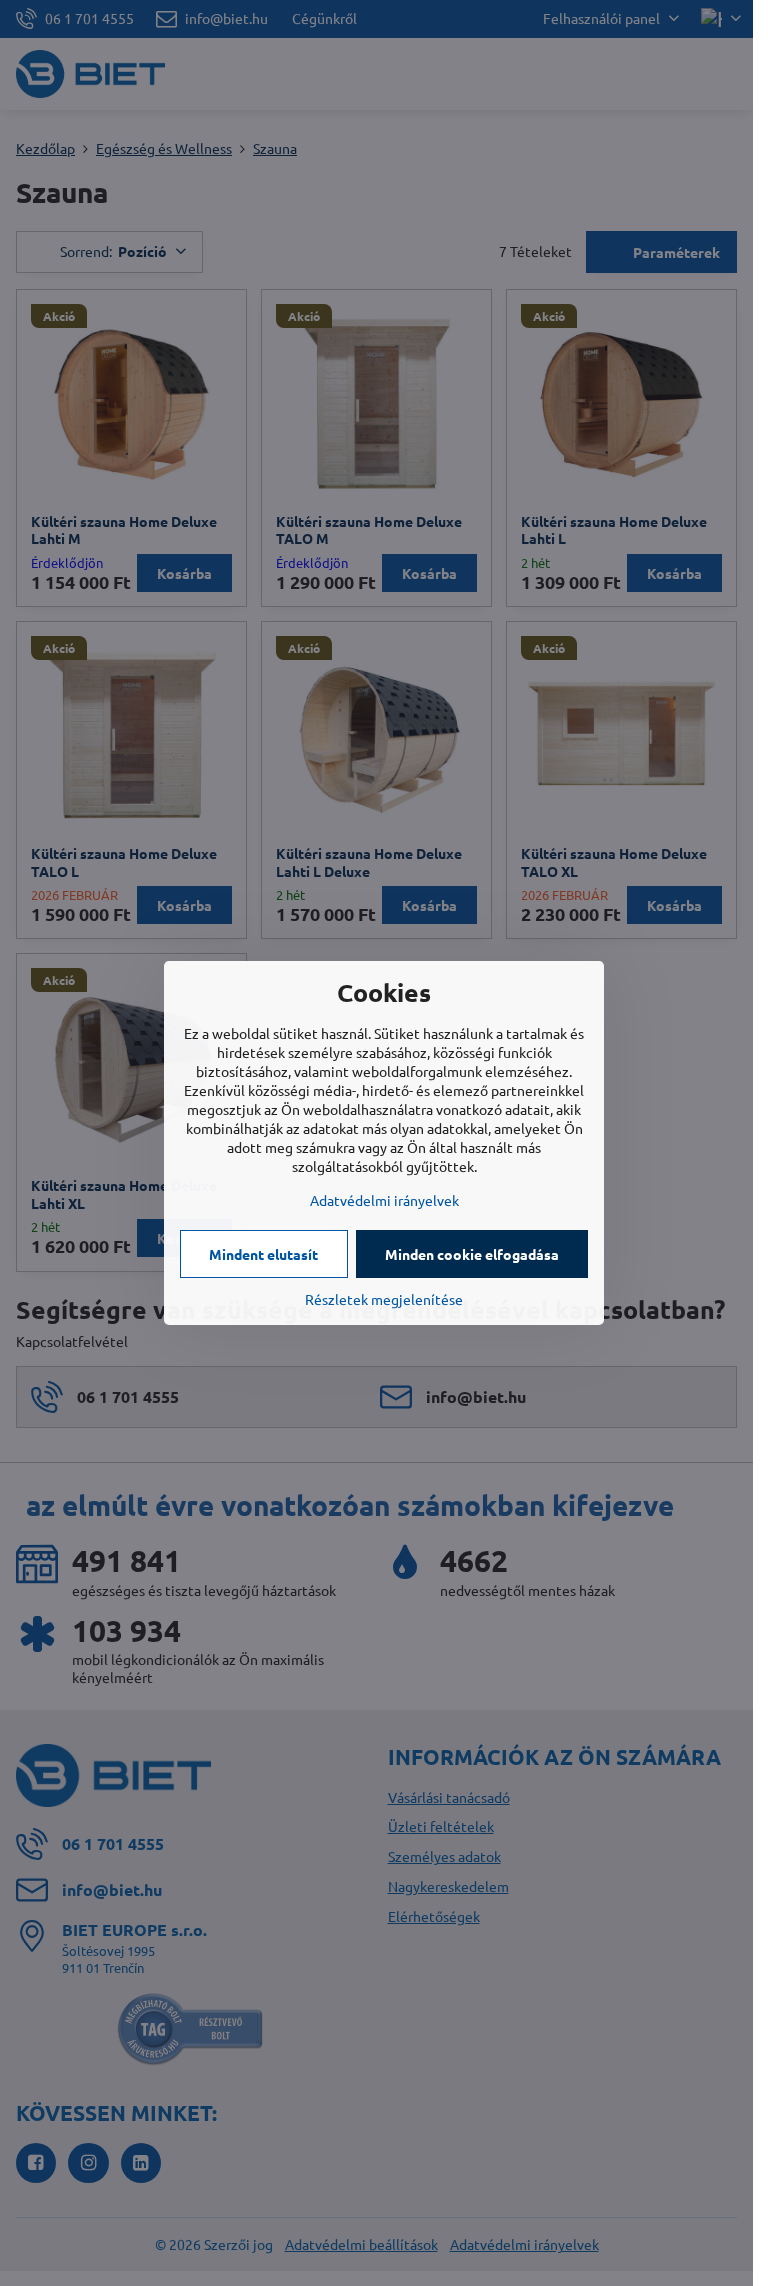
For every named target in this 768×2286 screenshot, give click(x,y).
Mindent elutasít (263, 1254)
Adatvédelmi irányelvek (384, 1200)
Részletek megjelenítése (384, 1299)
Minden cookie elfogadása (472, 1254)
